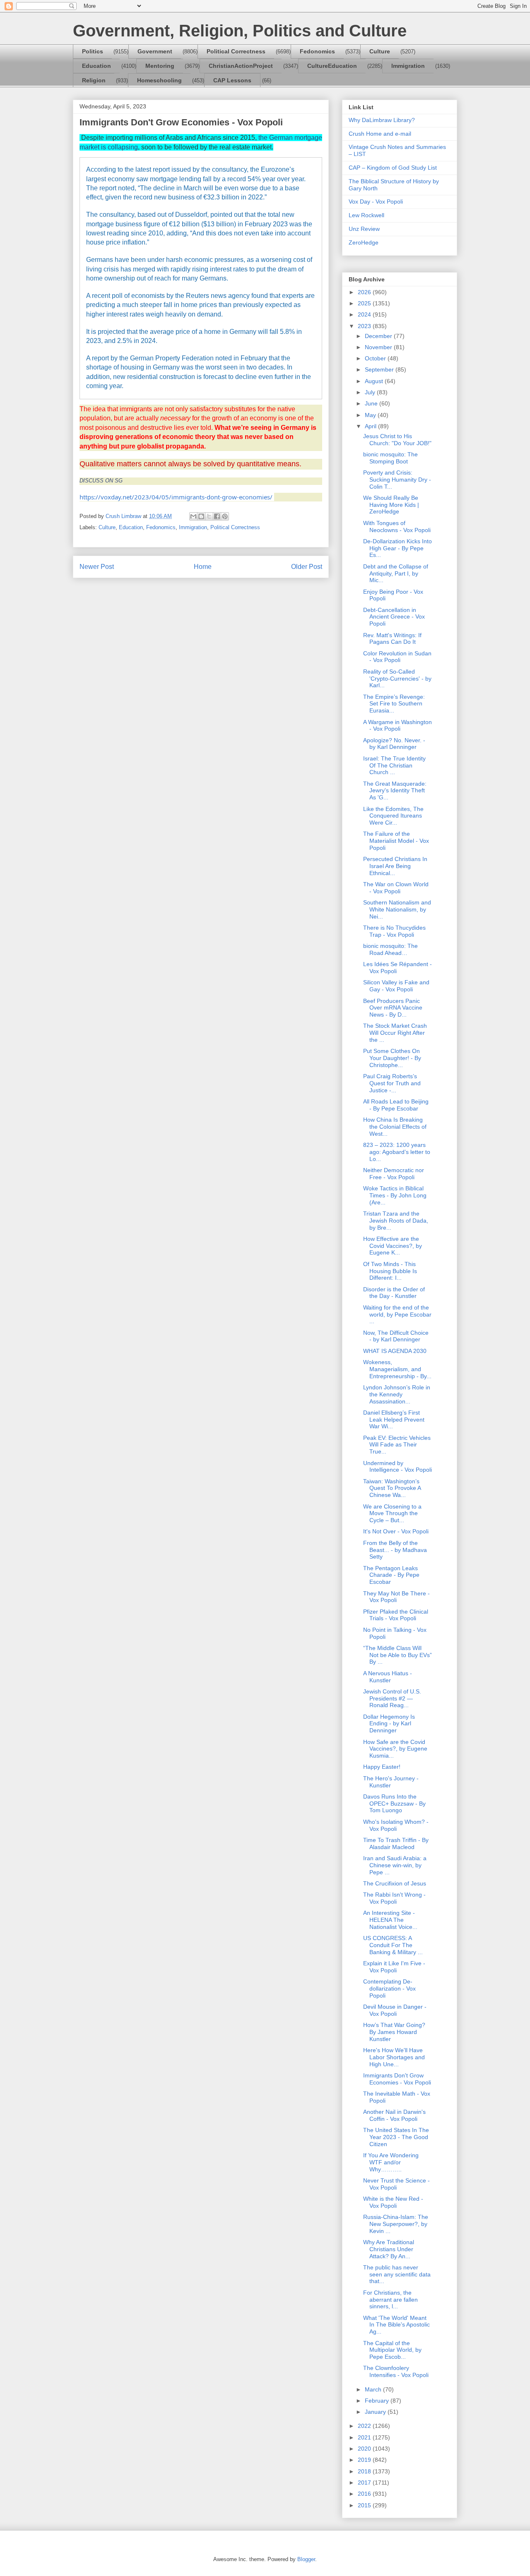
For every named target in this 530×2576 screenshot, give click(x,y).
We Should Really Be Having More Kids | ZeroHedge (391, 505)
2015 (365, 2505)
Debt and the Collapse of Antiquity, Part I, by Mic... (396, 573)
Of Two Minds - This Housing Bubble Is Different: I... (390, 1271)
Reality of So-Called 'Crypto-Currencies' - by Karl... (397, 679)
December (379, 336)
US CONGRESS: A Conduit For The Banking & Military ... (393, 1945)
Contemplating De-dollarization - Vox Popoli (389, 1988)
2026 (365, 292)
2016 (365, 2494)
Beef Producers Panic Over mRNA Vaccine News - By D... (393, 1008)
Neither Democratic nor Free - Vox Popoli (394, 1174)
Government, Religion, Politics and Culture (240, 31)
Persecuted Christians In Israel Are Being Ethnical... (395, 866)
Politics (93, 51)
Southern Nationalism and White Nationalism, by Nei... (397, 909)
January (376, 2412)
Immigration (408, 66)
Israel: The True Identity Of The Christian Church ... (394, 765)
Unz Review (364, 229)
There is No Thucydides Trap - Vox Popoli (394, 931)
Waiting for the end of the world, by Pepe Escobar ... (397, 1314)
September (380, 369)
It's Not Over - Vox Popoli (396, 1531)
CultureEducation (332, 66)
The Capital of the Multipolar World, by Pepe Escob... (392, 2350)
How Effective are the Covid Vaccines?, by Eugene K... (393, 1246)
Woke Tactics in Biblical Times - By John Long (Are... (395, 1195)
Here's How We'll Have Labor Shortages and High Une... (394, 2057)
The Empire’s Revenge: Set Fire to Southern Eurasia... (394, 704)
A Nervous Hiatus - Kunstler (388, 1677)
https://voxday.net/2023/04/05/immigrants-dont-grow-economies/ (176, 497)
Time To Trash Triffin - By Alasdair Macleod (396, 1843)
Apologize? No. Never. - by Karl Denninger (394, 744)
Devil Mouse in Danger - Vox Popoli (395, 2010)
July (371, 392)
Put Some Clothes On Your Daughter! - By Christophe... (392, 1058)
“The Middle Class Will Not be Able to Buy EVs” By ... (397, 1655)
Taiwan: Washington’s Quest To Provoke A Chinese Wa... (392, 1488)
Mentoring (160, 66)
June (372, 403)
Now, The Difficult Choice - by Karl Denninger (396, 1336)
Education (96, 66)
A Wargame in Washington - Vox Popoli (397, 726)
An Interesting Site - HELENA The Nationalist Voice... (390, 1920)
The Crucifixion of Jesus (395, 1883)
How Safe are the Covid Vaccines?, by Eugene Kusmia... (395, 1749)
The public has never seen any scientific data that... (397, 2274)
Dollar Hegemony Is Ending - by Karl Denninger (389, 1724)
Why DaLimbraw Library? (382, 120)
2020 (365, 2449)
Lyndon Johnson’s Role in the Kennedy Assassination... (397, 1394)
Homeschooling (159, 80)
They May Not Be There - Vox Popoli (396, 1597)
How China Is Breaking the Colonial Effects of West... (395, 1127)
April (371, 426)
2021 (365, 2437)
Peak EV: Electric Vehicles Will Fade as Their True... (397, 1445)
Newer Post (97, 567)
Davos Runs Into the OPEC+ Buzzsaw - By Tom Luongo (394, 1804)
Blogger (306, 2559)
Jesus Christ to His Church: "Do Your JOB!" (397, 440)
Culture (380, 51)
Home (203, 567)
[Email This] (193, 516)
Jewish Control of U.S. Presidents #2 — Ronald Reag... (392, 1698)
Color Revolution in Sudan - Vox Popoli (397, 657)
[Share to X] (209, 516)
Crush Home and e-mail (380, 134)
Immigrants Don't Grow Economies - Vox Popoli (397, 2079)
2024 (365, 314)
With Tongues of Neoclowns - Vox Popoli (397, 526)
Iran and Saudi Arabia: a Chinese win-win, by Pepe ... (395, 1865)
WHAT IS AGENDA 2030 (395, 1351)
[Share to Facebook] (217, 516)
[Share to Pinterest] (225, 516)
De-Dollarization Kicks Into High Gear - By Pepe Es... (397, 548)
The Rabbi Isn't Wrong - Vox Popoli (394, 1898)
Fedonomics (317, 51)
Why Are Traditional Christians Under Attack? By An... (389, 2249)
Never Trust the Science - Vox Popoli (396, 2184)
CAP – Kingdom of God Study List (393, 168)
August (375, 381)
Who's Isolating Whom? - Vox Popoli (396, 1825)
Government (155, 51)
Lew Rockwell (366, 215)
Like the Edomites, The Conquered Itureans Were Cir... (393, 816)
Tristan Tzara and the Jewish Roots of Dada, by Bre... (396, 1221)
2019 (365, 2460)
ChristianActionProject (241, 66)
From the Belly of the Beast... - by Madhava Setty (395, 1550)
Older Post (307, 567)
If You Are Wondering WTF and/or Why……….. (391, 2162)
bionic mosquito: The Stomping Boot (390, 458)
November (379, 347)
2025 (365, 303)
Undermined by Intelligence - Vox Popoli (397, 1467)
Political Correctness (236, 51)
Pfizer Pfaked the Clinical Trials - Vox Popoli (396, 1615)
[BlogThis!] (201, 516)
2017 (365, 2482)
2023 (365, 326)
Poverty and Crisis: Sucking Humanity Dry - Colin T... (397, 480)
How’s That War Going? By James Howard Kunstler (394, 2032)
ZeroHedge (364, 242)
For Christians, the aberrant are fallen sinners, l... (390, 2300)
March (374, 2389)
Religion (94, 80)
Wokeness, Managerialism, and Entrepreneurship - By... (397, 1369)
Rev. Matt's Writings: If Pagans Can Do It (392, 639)
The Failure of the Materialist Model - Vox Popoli (396, 841)
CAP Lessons (232, 80)
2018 (365, 2471)
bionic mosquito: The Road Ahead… (390, 949)
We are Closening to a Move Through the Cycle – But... (392, 1513)
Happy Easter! (382, 1767)
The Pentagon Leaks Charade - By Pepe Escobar (391, 1575)
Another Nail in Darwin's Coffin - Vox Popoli (394, 2115)
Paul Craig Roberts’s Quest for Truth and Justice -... (392, 1083)
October (376, 358)
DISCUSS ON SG (101, 481)
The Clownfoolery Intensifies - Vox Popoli (396, 2371)
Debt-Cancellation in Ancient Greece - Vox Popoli (394, 617)
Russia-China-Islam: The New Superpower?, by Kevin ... (396, 2224)
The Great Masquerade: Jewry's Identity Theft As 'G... (395, 791)
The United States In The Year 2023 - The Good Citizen (396, 2137)
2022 (365, 2426)
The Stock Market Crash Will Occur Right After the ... (395, 1033)
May (371, 415)
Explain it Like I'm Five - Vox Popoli (394, 1967)
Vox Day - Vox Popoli (376, 201)
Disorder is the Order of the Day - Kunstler (394, 1293)
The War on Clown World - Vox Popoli (396, 888)
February (378, 2401)
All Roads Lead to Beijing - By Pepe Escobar (396, 1105)
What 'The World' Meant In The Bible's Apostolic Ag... (396, 2325)
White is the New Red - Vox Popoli (393, 2202)
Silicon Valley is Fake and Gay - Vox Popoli (396, 986)
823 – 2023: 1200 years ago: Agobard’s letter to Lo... (397, 1152)
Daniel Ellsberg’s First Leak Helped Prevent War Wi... (394, 1420)
